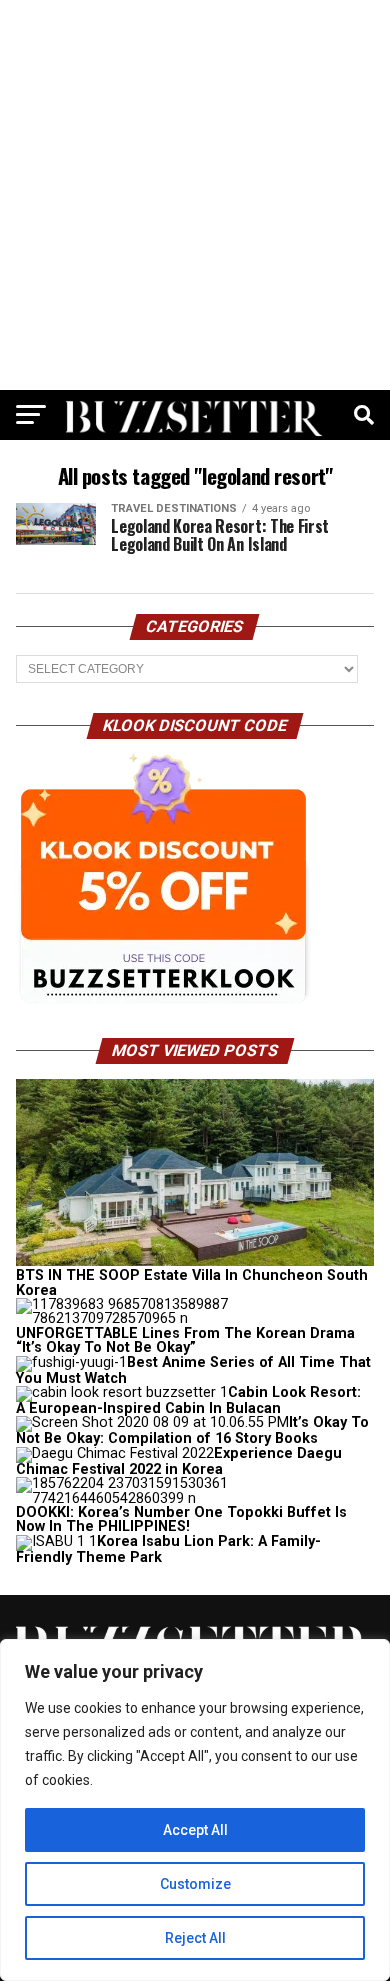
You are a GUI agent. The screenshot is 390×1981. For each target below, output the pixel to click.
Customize (195, 1884)
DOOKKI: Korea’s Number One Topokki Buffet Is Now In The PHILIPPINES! (181, 1519)
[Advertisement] (195, 195)
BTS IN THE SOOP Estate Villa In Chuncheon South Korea (192, 1282)
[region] (195, 1810)
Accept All (195, 1830)
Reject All (195, 1938)
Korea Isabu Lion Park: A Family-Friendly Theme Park (168, 1549)
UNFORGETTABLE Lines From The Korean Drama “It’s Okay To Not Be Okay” (185, 1340)
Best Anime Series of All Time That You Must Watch (193, 1370)
